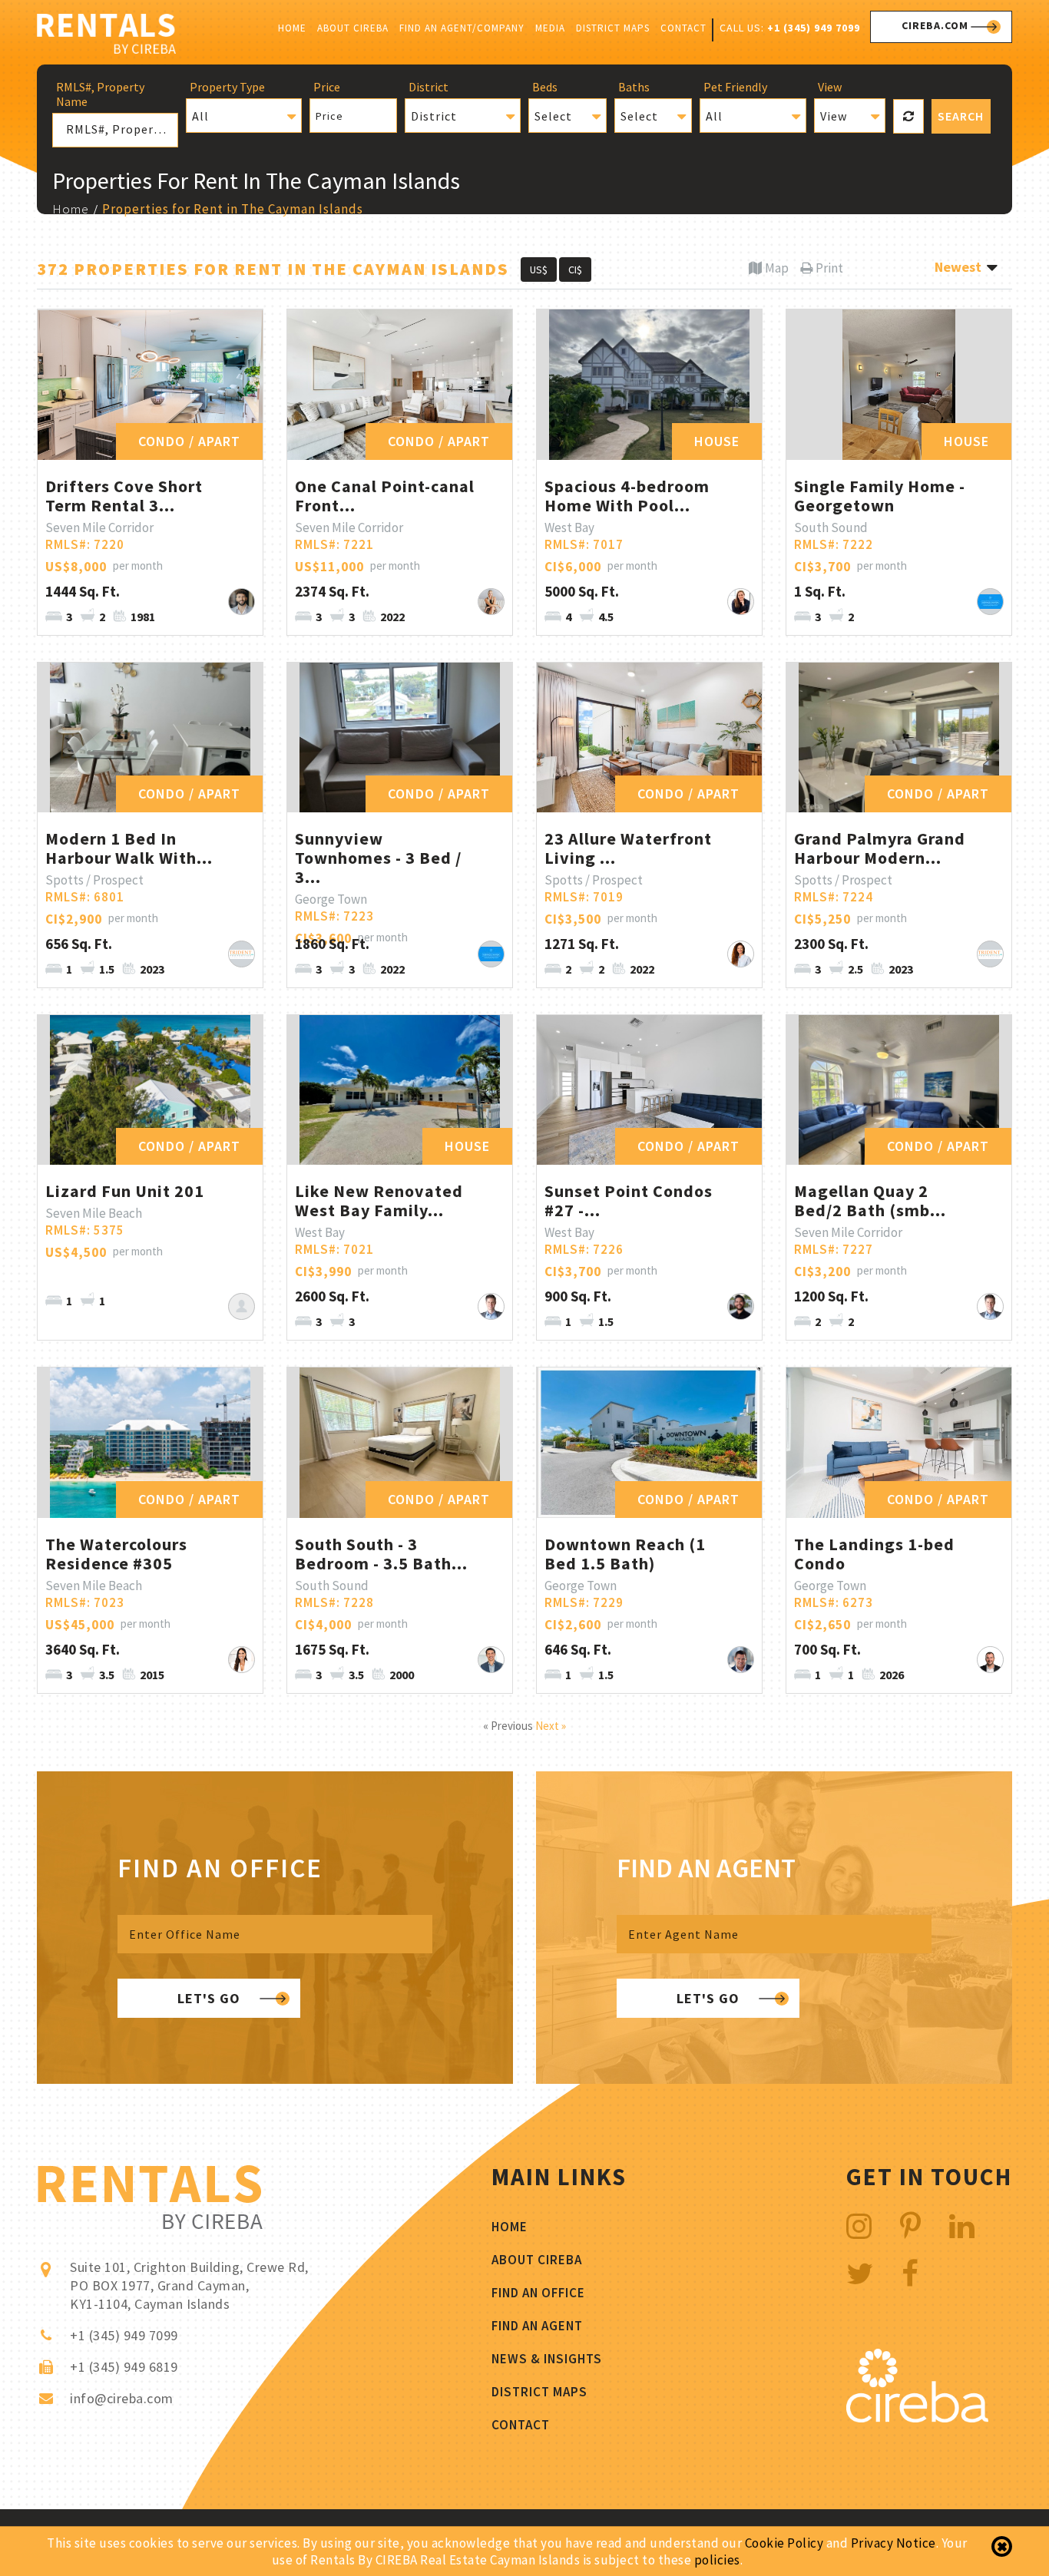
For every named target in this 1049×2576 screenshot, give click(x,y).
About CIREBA (353, 28)
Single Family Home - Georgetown (880, 496)
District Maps (613, 28)
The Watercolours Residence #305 (116, 1554)
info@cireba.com (122, 2398)
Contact (683, 28)
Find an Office (538, 2293)
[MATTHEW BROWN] (491, 1660)
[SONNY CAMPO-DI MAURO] (242, 602)
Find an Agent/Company (462, 28)
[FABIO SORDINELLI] (990, 1660)
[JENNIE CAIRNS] (242, 1306)
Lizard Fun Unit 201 (125, 1191)
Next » (551, 1726)
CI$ (575, 270)
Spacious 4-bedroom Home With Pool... (627, 496)
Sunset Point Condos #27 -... (629, 1200)
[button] (244, 116)
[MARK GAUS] (491, 1306)
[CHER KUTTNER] (741, 954)
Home (292, 28)
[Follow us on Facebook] (910, 2274)
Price (329, 116)
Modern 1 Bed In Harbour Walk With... (129, 848)
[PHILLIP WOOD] (741, 1660)
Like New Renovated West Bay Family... (379, 1200)
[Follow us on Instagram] (859, 2226)
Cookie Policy (784, 2543)
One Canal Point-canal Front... (385, 496)
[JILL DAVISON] (741, 602)
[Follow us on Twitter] (860, 2274)
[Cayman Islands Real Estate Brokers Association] (917, 2418)
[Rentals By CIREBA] (106, 36)
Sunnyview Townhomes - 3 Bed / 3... (378, 858)
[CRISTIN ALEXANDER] (242, 1660)
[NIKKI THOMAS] (491, 602)
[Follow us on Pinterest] (911, 2226)
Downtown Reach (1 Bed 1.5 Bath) (625, 1554)
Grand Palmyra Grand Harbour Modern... (880, 848)
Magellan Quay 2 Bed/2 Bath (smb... (870, 1200)
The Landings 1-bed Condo (874, 1554)
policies (717, 2560)
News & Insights (547, 2359)
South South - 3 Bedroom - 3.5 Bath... (381, 1554)
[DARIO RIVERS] (741, 1306)
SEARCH (961, 116)
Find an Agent (537, 2326)
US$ (539, 270)
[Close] (1002, 2547)
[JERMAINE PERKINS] (242, 954)
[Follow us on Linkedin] (962, 2226)
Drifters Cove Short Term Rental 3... (124, 496)
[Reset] (908, 116)
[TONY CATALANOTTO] (990, 602)
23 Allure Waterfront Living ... (628, 848)
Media (550, 28)
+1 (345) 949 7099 (814, 28)
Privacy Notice (893, 2543)
